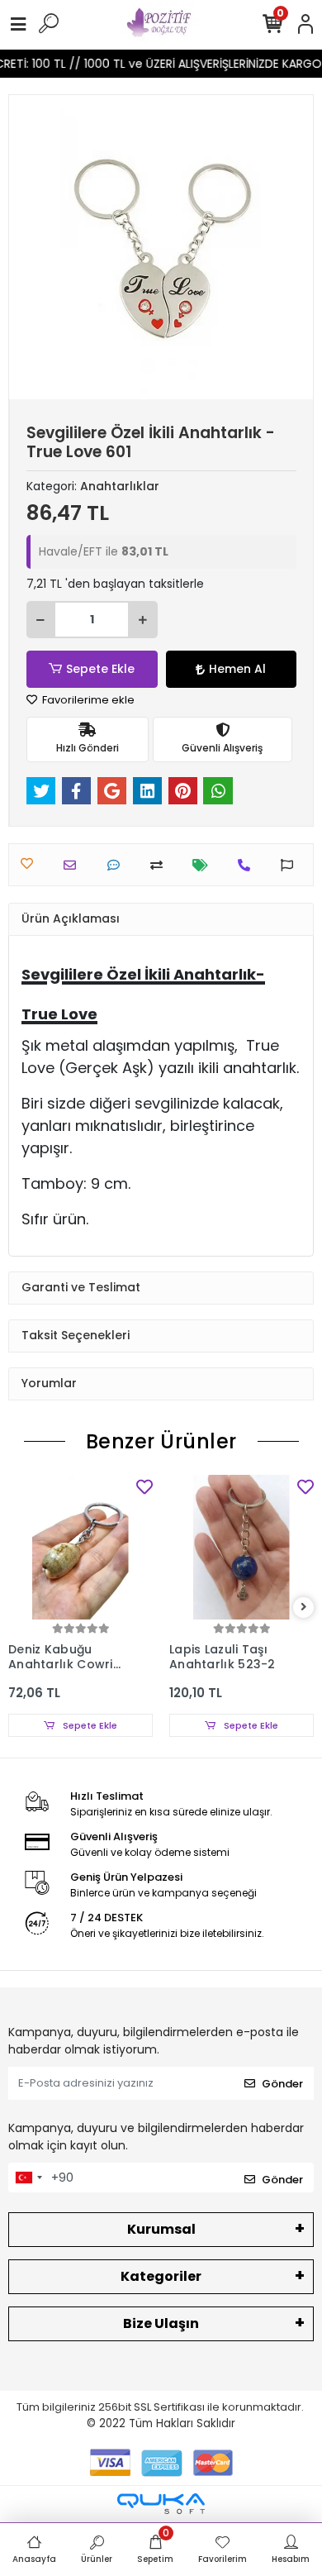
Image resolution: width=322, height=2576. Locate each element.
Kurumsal (161, 2229)
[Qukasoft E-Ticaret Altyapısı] (161, 2504)
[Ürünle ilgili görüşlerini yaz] (118, 865)
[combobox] (28, 2178)
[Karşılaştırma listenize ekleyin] (161, 865)
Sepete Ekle (100, 669)
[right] (304, 1608)
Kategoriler (161, 2276)
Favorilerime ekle (87, 700)
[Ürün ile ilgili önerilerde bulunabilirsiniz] (291, 865)
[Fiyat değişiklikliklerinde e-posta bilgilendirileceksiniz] (204, 865)
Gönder (282, 2084)
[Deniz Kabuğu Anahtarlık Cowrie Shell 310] (80, 1547)
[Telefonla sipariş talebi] (248, 865)
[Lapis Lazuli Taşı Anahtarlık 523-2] (241, 1547)
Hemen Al (237, 669)
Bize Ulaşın (161, 2323)
